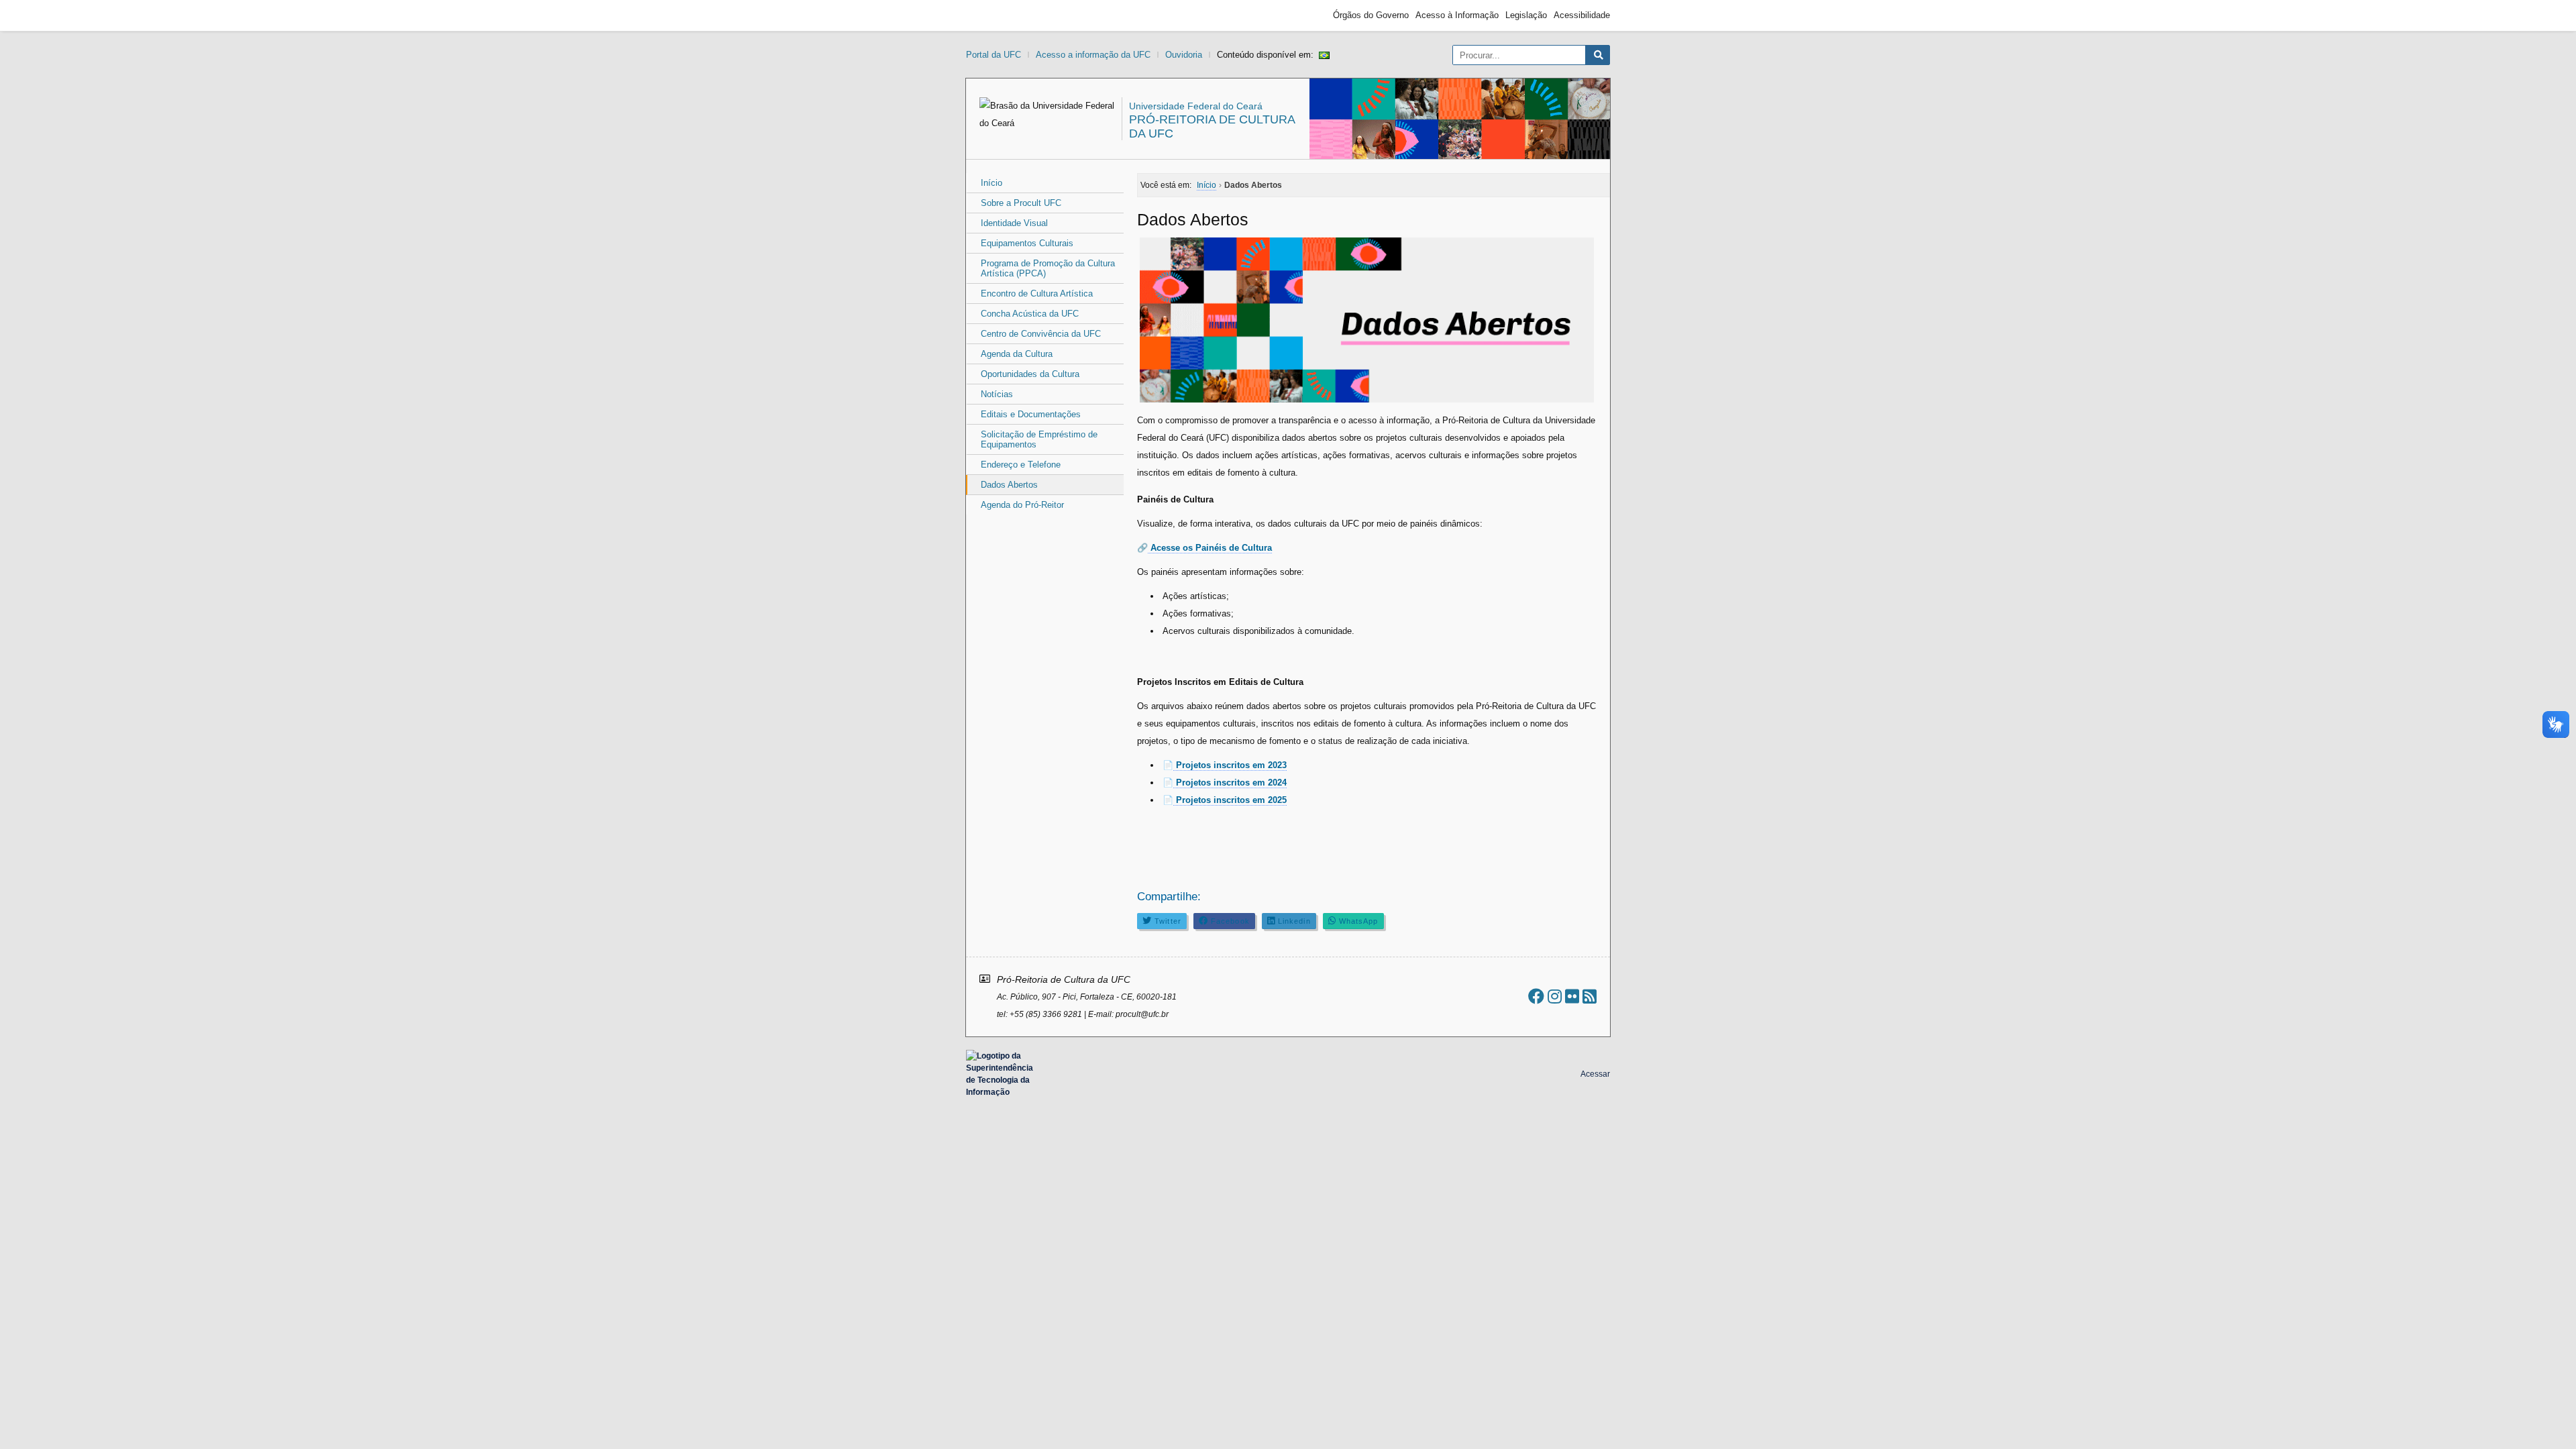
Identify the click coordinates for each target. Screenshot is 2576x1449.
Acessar (1595, 1074)
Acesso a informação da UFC (1093, 55)
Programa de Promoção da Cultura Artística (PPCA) (1048, 268)
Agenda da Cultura (1017, 354)
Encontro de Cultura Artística (1037, 293)
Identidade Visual (1014, 223)
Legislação (1526, 15)
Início (991, 183)
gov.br (990, 15)
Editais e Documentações (1031, 414)
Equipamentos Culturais (1027, 243)
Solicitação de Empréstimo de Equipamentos (1039, 439)
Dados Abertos (1009, 485)
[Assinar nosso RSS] (1590, 997)
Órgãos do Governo (1371, 15)
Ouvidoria (1184, 55)
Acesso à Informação (1457, 15)
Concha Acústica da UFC (1030, 314)
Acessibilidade (1582, 15)
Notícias (997, 394)
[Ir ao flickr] (1572, 997)
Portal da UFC (994, 55)
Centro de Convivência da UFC (1041, 334)
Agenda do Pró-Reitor (1022, 505)
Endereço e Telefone (1021, 465)
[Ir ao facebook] (1536, 997)
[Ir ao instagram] (1555, 997)
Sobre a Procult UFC (1021, 203)
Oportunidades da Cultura (1030, 374)
